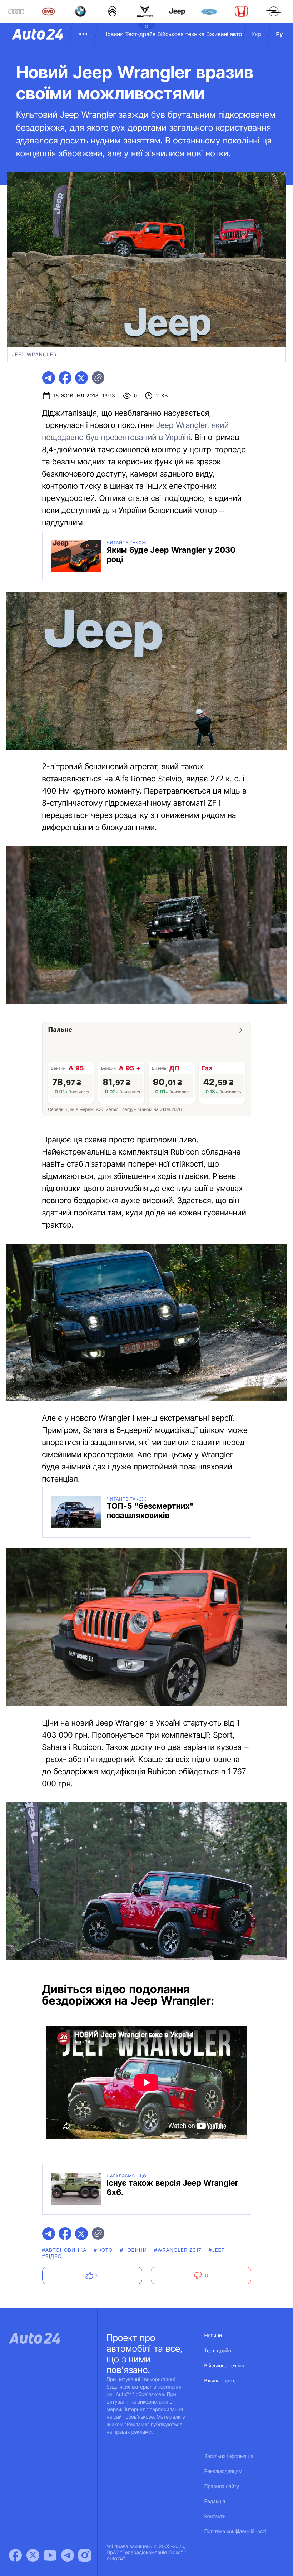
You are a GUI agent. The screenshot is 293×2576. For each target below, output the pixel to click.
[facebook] (65, 378)
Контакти (215, 2516)
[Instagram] (85, 2555)
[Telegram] (68, 2555)
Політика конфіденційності (235, 2531)
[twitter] (81, 378)
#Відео (52, 2256)
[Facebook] (15, 2555)
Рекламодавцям (224, 2471)
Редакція (215, 2501)
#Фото (103, 2250)
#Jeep (217, 2250)
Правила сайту (222, 2486)
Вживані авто (224, 34)
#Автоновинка (64, 2250)
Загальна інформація (229, 2456)
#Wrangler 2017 (178, 2250)
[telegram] (49, 378)
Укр (257, 34)
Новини (113, 34)
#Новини (134, 2250)
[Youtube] (50, 2555)
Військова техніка (181, 34)
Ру (280, 34)
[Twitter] (33, 2555)
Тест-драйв (141, 34)
